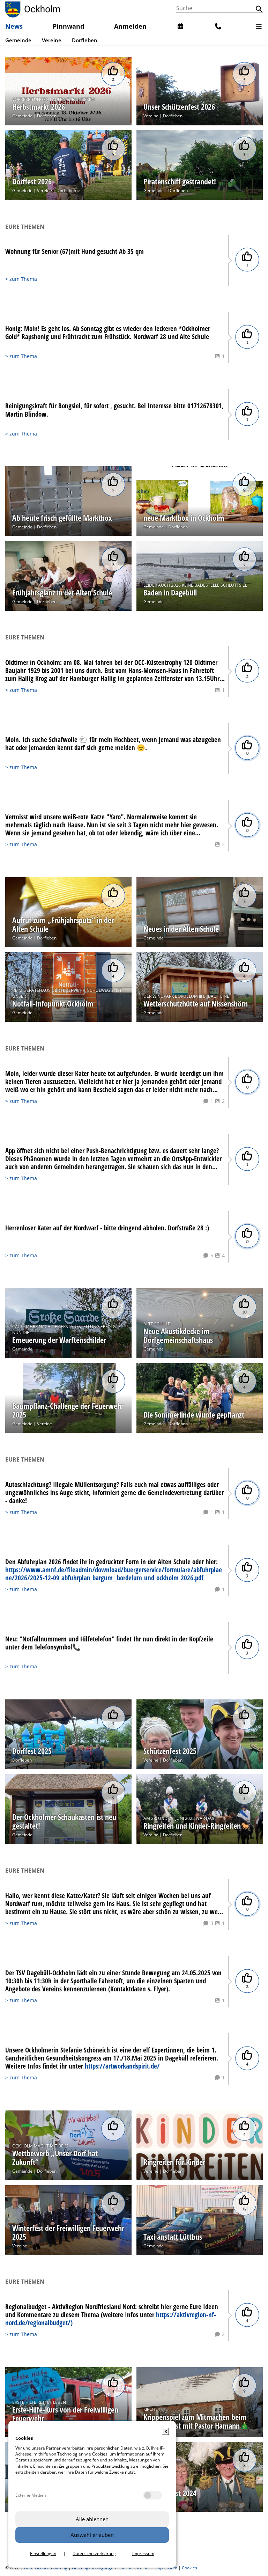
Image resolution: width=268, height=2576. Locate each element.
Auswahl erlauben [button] (92, 2535)
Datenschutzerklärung (46, 2568)
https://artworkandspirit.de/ (122, 2066)
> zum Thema (21, 279)
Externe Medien (31, 2495)
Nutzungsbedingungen (94, 2568)
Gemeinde (22, 116)
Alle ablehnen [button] (92, 2519)
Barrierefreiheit (136, 2568)
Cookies (189, 2568)
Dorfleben (47, 116)
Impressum (166, 2568)
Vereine (151, 116)
